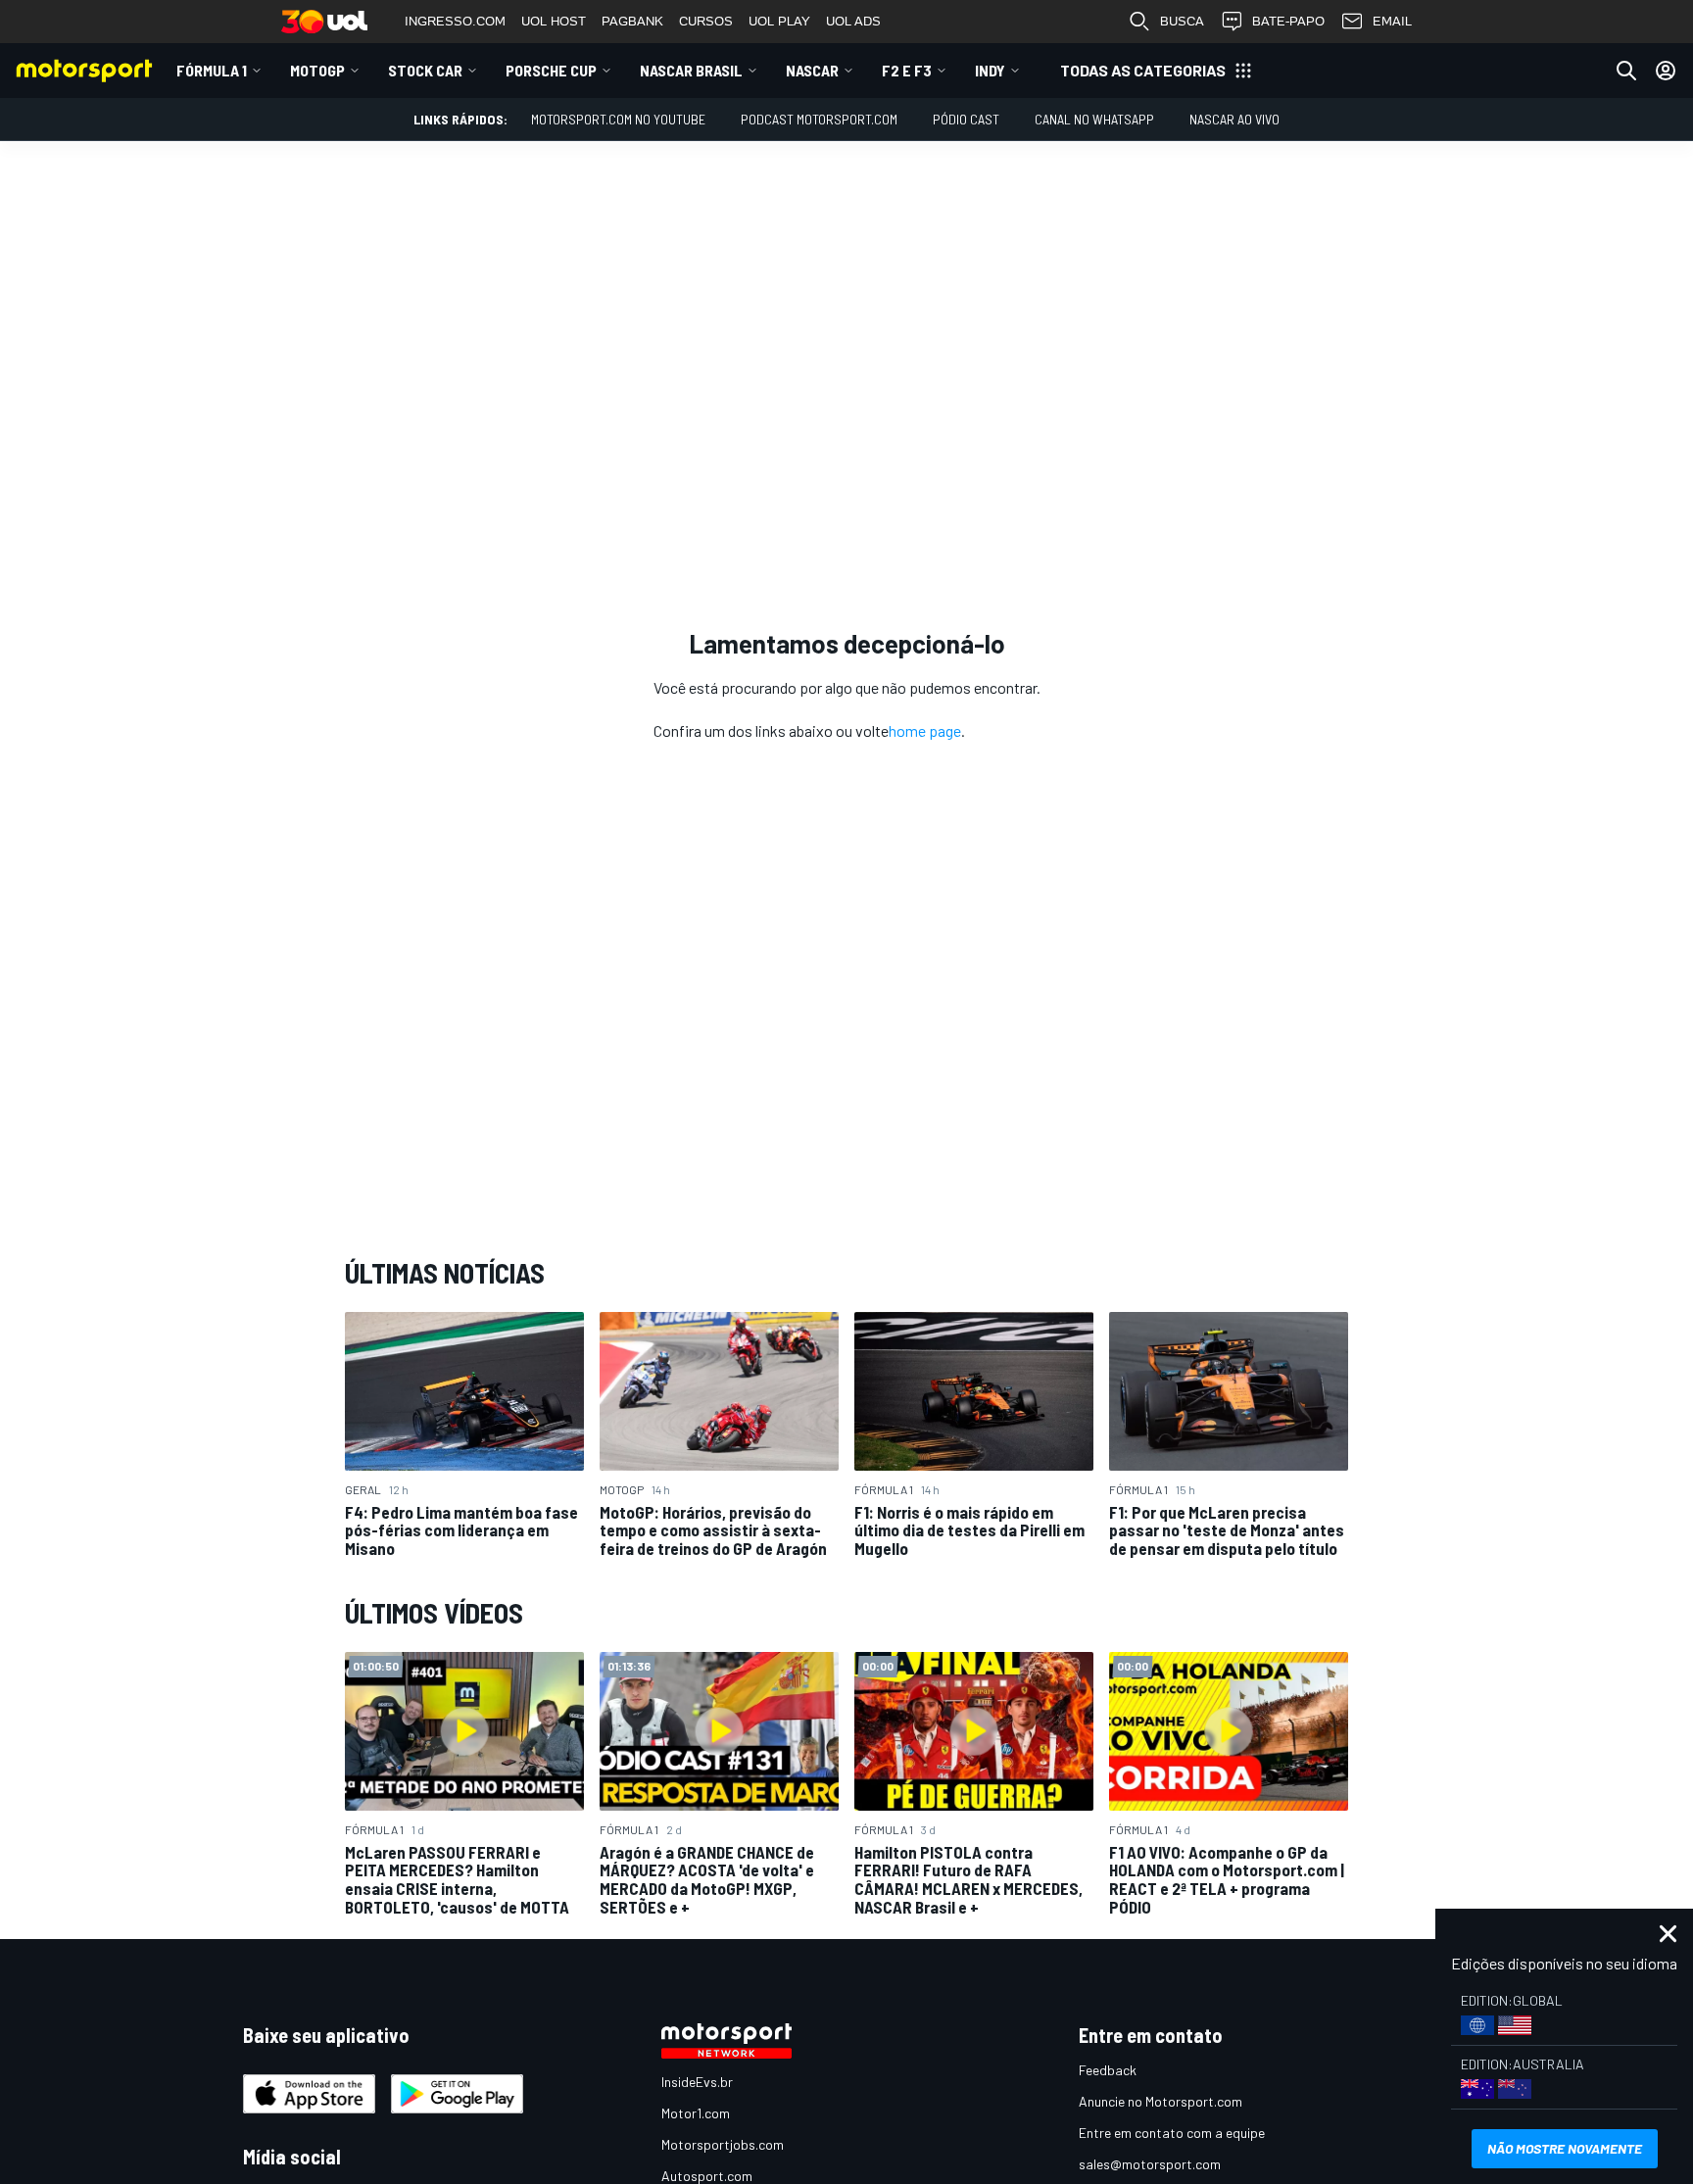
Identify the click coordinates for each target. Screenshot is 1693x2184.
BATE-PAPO (1288, 21)
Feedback (1108, 2070)
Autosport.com (707, 2176)
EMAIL (1392, 21)
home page (925, 730)
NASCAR (812, 70)
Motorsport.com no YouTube (618, 119)
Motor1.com (696, 2113)
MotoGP (317, 70)
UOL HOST (554, 21)
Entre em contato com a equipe (1172, 2133)
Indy (990, 70)
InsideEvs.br (697, 2082)
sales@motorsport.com (1150, 2164)
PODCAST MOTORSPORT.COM (819, 119)
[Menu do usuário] (1666, 71)
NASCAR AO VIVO (1234, 119)
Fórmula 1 (212, 70)
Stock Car (425, 70)
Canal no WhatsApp (1094, 119)
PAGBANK (632, 21)
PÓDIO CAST (966, 119)
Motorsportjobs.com (723, 2144)
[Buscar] (1626, 71)
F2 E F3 (907, 70)
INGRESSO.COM (455, 21)
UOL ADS (853, 21)
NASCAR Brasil (691, 70)
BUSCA (1182, 21)
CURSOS (706, 21)
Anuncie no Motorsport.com (1161, 2101)
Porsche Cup (551, 70)
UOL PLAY (779, 21)
